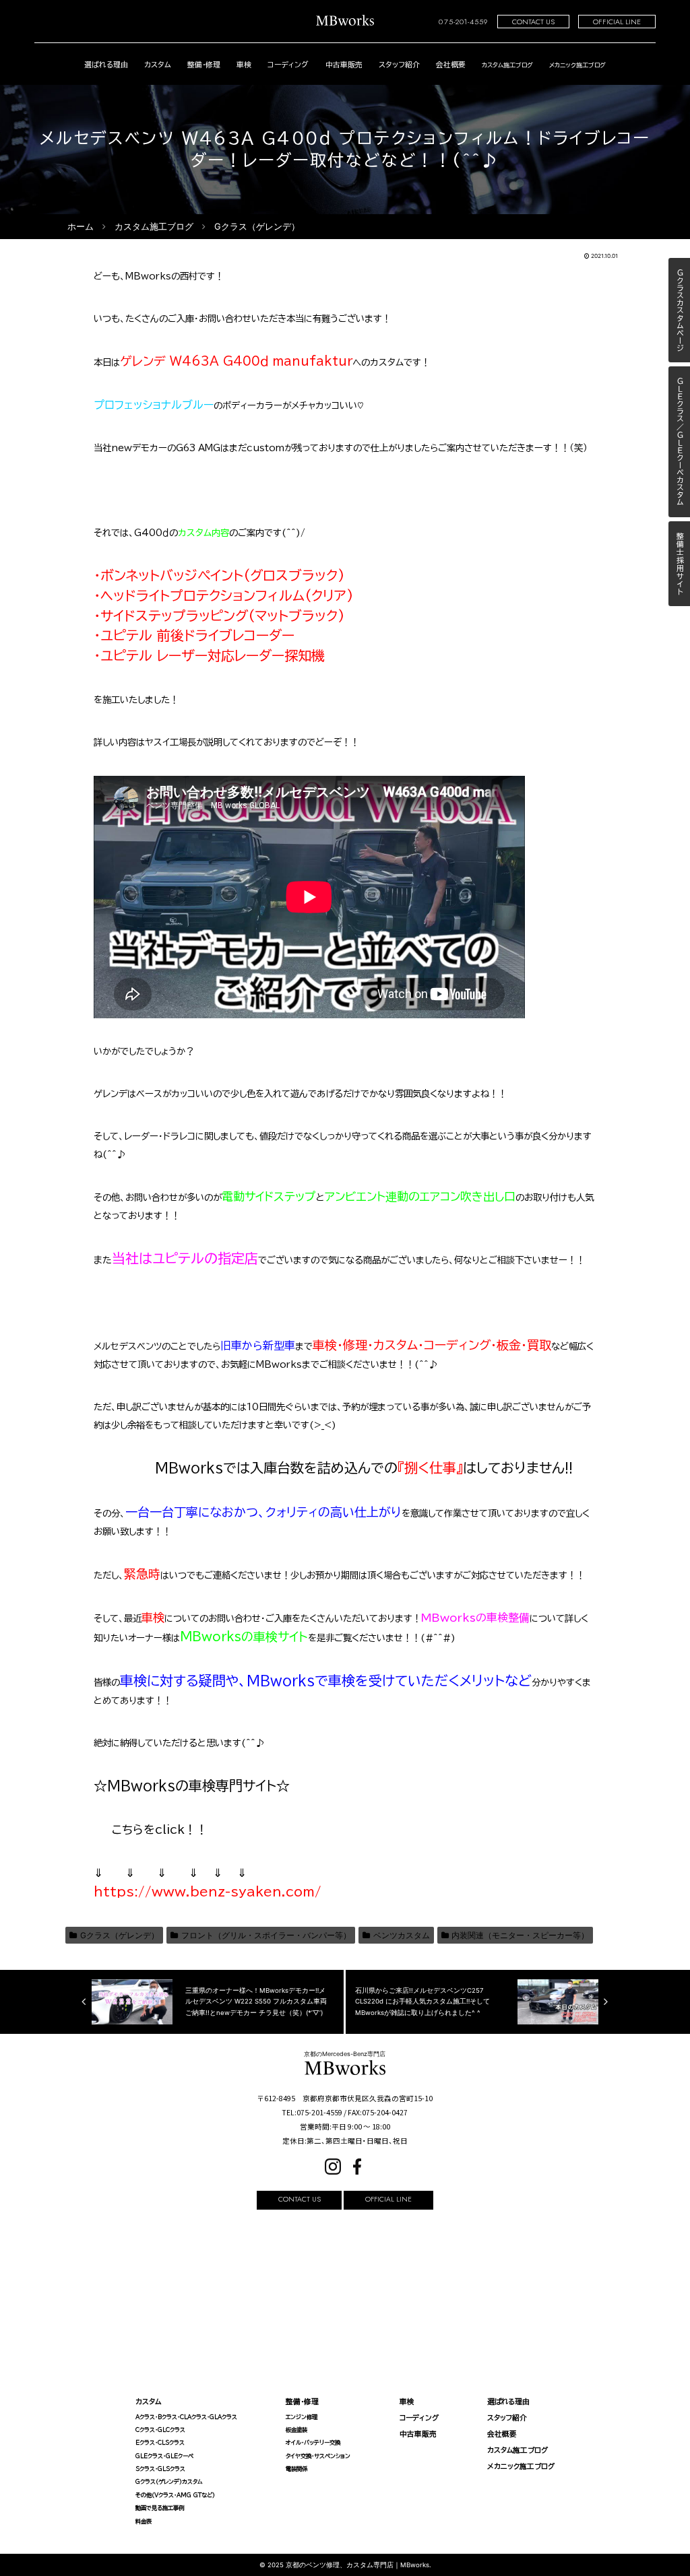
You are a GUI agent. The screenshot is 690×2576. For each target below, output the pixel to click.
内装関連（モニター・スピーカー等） (520, 1935)
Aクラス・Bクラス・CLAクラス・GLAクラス (186, 2417)
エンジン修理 (302, 2417)
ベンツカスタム (402, 1935)
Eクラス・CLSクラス (160, 2443)
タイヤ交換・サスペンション (318, 2456)
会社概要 (451, 64)
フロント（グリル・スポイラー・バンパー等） (266, 1935)
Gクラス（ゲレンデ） (120, 1935)
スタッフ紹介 (399, 64)
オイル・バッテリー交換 (313, 2443)
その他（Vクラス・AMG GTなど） (175, 2495)
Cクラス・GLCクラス (160, 2430)
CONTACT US (533, 22)
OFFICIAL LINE (617, 22)
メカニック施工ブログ (521, 2466)
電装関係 (296, 2469)
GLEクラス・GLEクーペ (164, 2456)
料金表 (144, 2521)
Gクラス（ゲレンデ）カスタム (169, 2482)
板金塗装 (296, 2430)
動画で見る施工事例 (160, 2508)
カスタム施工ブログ (517, 2450)
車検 (244, 64)
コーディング (288, 64)
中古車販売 (344, 64)
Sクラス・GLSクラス (160, 2469)
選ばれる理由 (106, 64)
